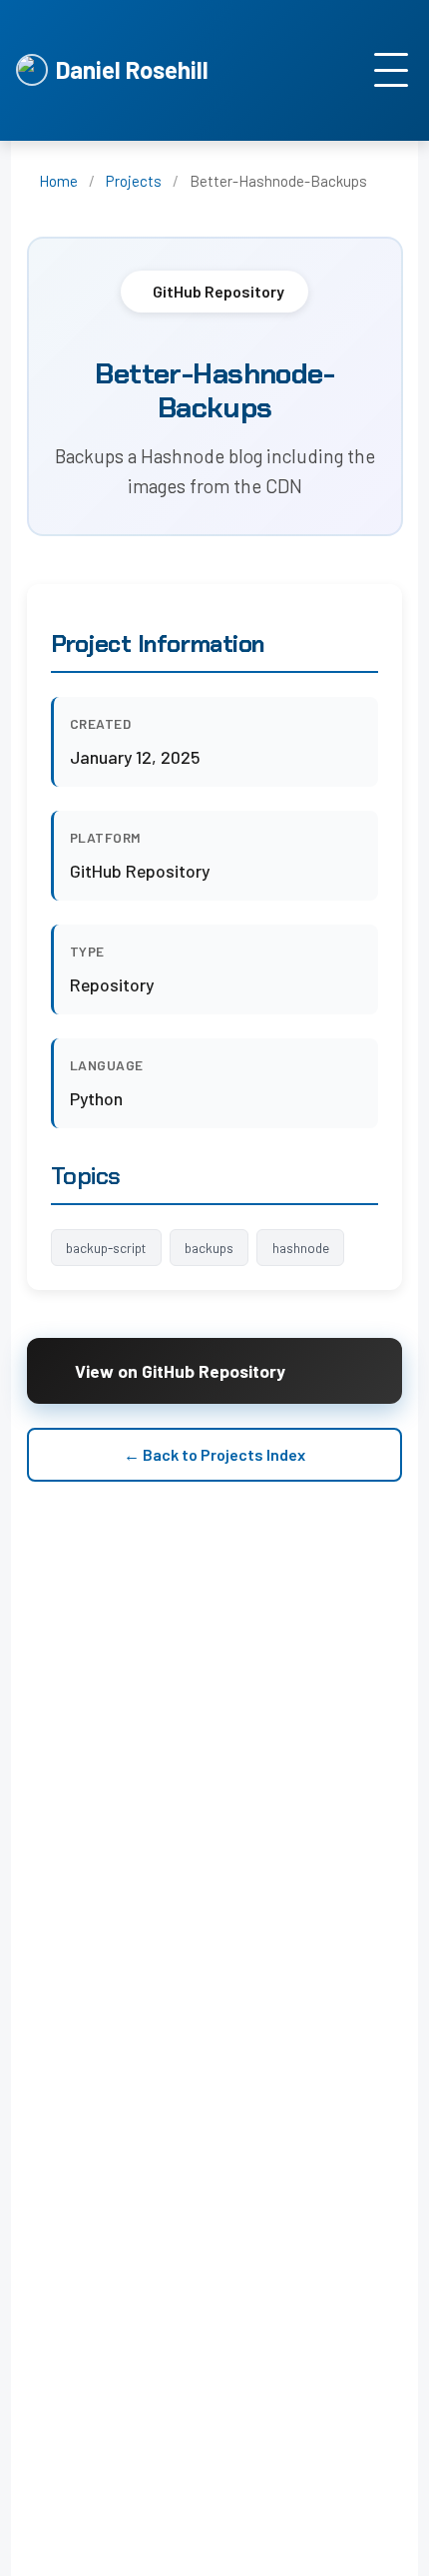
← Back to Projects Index (214, 1454)
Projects (134, 181)
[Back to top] (389, 2556)
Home (58, 181)
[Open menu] (391, 70)
